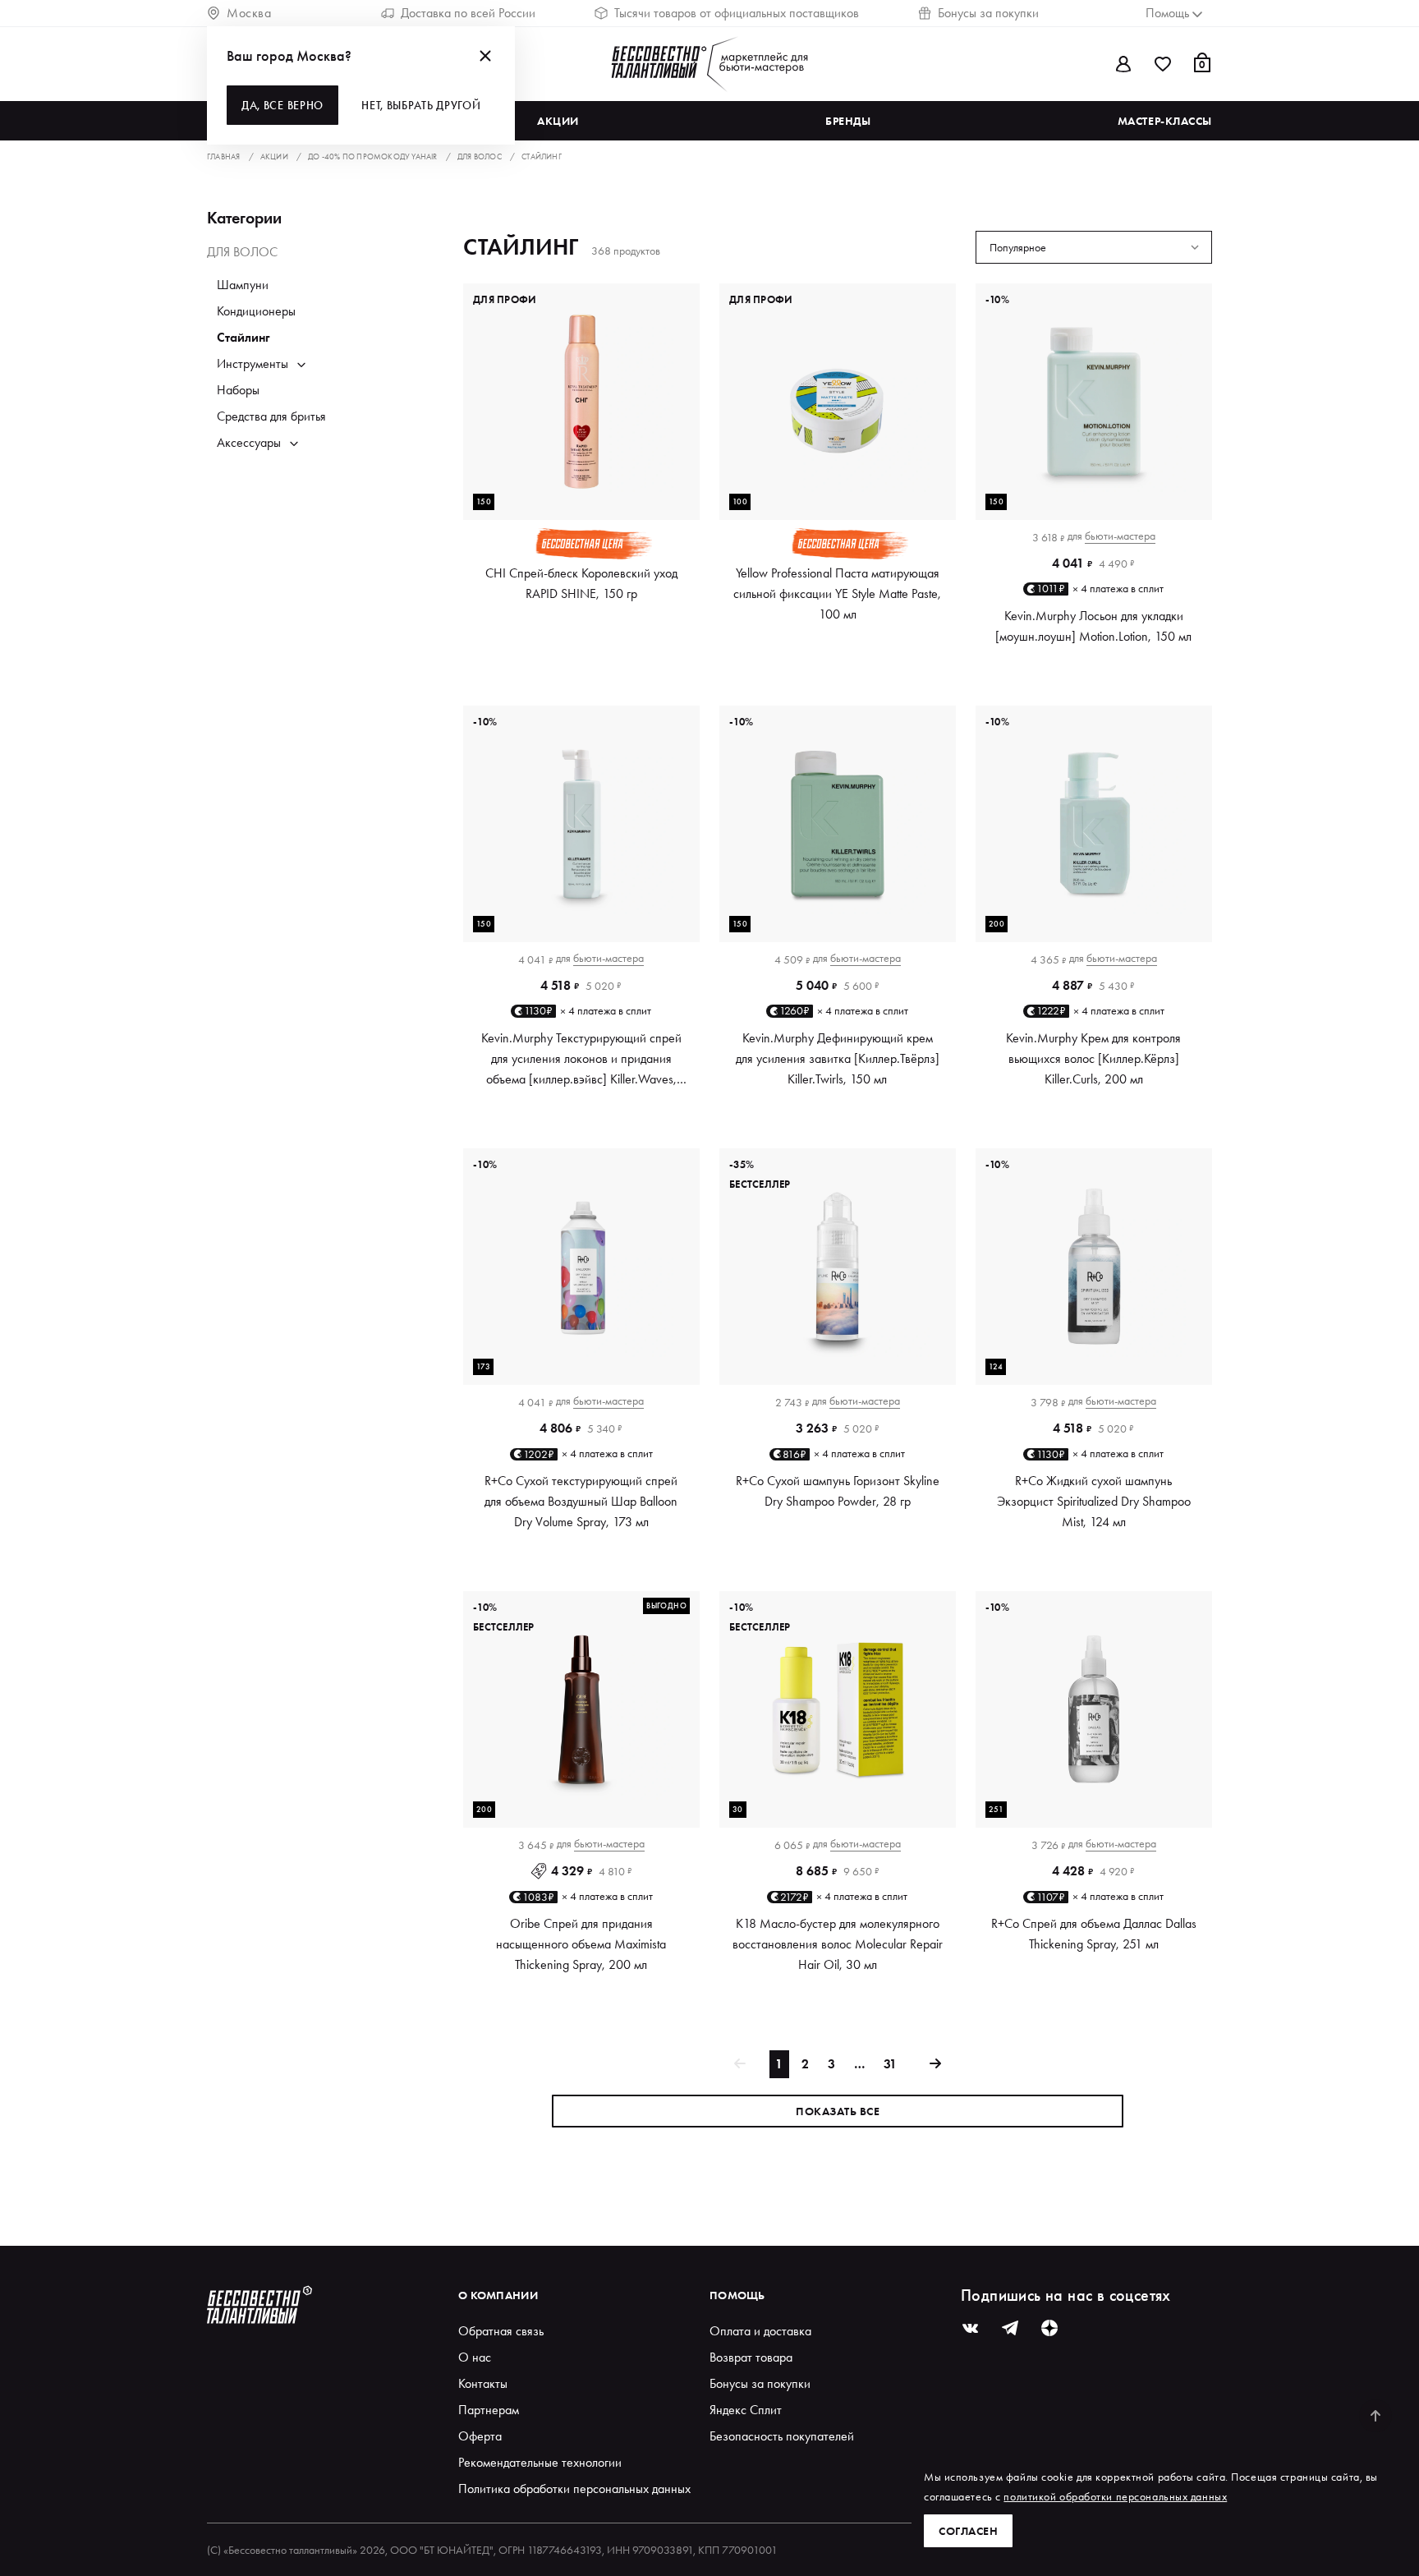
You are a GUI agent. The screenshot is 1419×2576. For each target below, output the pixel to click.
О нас (475, 2357)
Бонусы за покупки (988, 13)
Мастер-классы (1165, 121)
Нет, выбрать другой (421, 105)
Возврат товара (751, 2357)
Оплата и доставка (760, 2331)
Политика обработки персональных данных (574, 2489)
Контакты (483, 2383)
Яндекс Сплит (746, 2410)
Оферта (480, 2436)
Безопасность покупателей (782, 2436)
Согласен (968, 2531)
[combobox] (1094, 247)
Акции (558, 121)
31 (890, 2064)
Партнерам (489, 2410)
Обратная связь (501, 2331)
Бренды (848, 121)
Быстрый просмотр (582, 491)
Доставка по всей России (468, 13)
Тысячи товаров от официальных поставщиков (737, 13)
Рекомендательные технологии (540, 2462)
